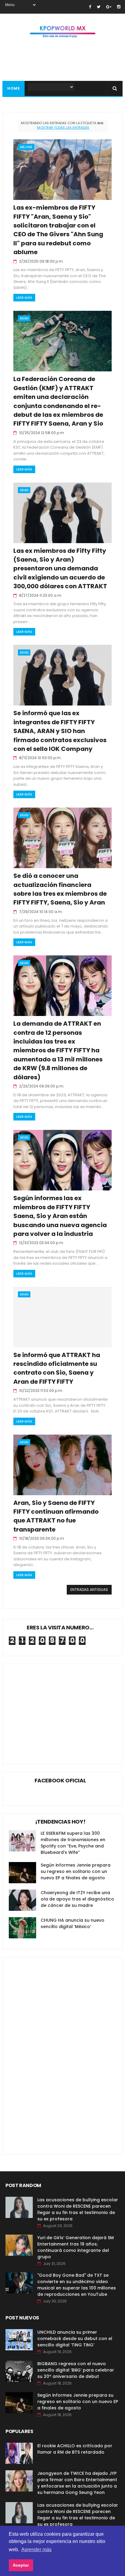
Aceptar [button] (21, 2565)
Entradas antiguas (89, 1590)
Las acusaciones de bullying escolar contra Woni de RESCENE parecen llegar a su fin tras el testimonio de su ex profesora (78, 2209)
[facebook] (90, 7)
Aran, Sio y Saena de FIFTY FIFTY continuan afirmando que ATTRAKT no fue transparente (56, 1516)
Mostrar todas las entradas (63, 128)
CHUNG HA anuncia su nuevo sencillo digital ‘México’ (73, 1923)
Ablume (26, 147)
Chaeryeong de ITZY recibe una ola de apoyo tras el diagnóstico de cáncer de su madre (77, 1899)
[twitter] (99, 7)
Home (14, 88)
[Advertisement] (60, 1709)
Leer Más (24, 297)
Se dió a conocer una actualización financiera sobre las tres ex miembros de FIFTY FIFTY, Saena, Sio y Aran (60, 889)
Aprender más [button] (36, 2549)
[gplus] (109, 7)
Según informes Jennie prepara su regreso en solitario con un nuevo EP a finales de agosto (76, 1871)
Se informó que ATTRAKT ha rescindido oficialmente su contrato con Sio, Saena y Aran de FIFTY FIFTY (57, 1368)
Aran (24, 318)
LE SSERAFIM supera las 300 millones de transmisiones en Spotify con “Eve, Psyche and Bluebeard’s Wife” (73, 1843)
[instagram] (119, 7)
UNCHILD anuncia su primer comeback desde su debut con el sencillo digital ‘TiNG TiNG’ (75, 2339)
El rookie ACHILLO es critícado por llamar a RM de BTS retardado (75, 2449)
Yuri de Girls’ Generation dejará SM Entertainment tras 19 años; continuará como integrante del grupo (76, 2247)
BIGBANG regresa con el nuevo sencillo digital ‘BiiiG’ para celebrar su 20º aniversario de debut (76, 2370)
